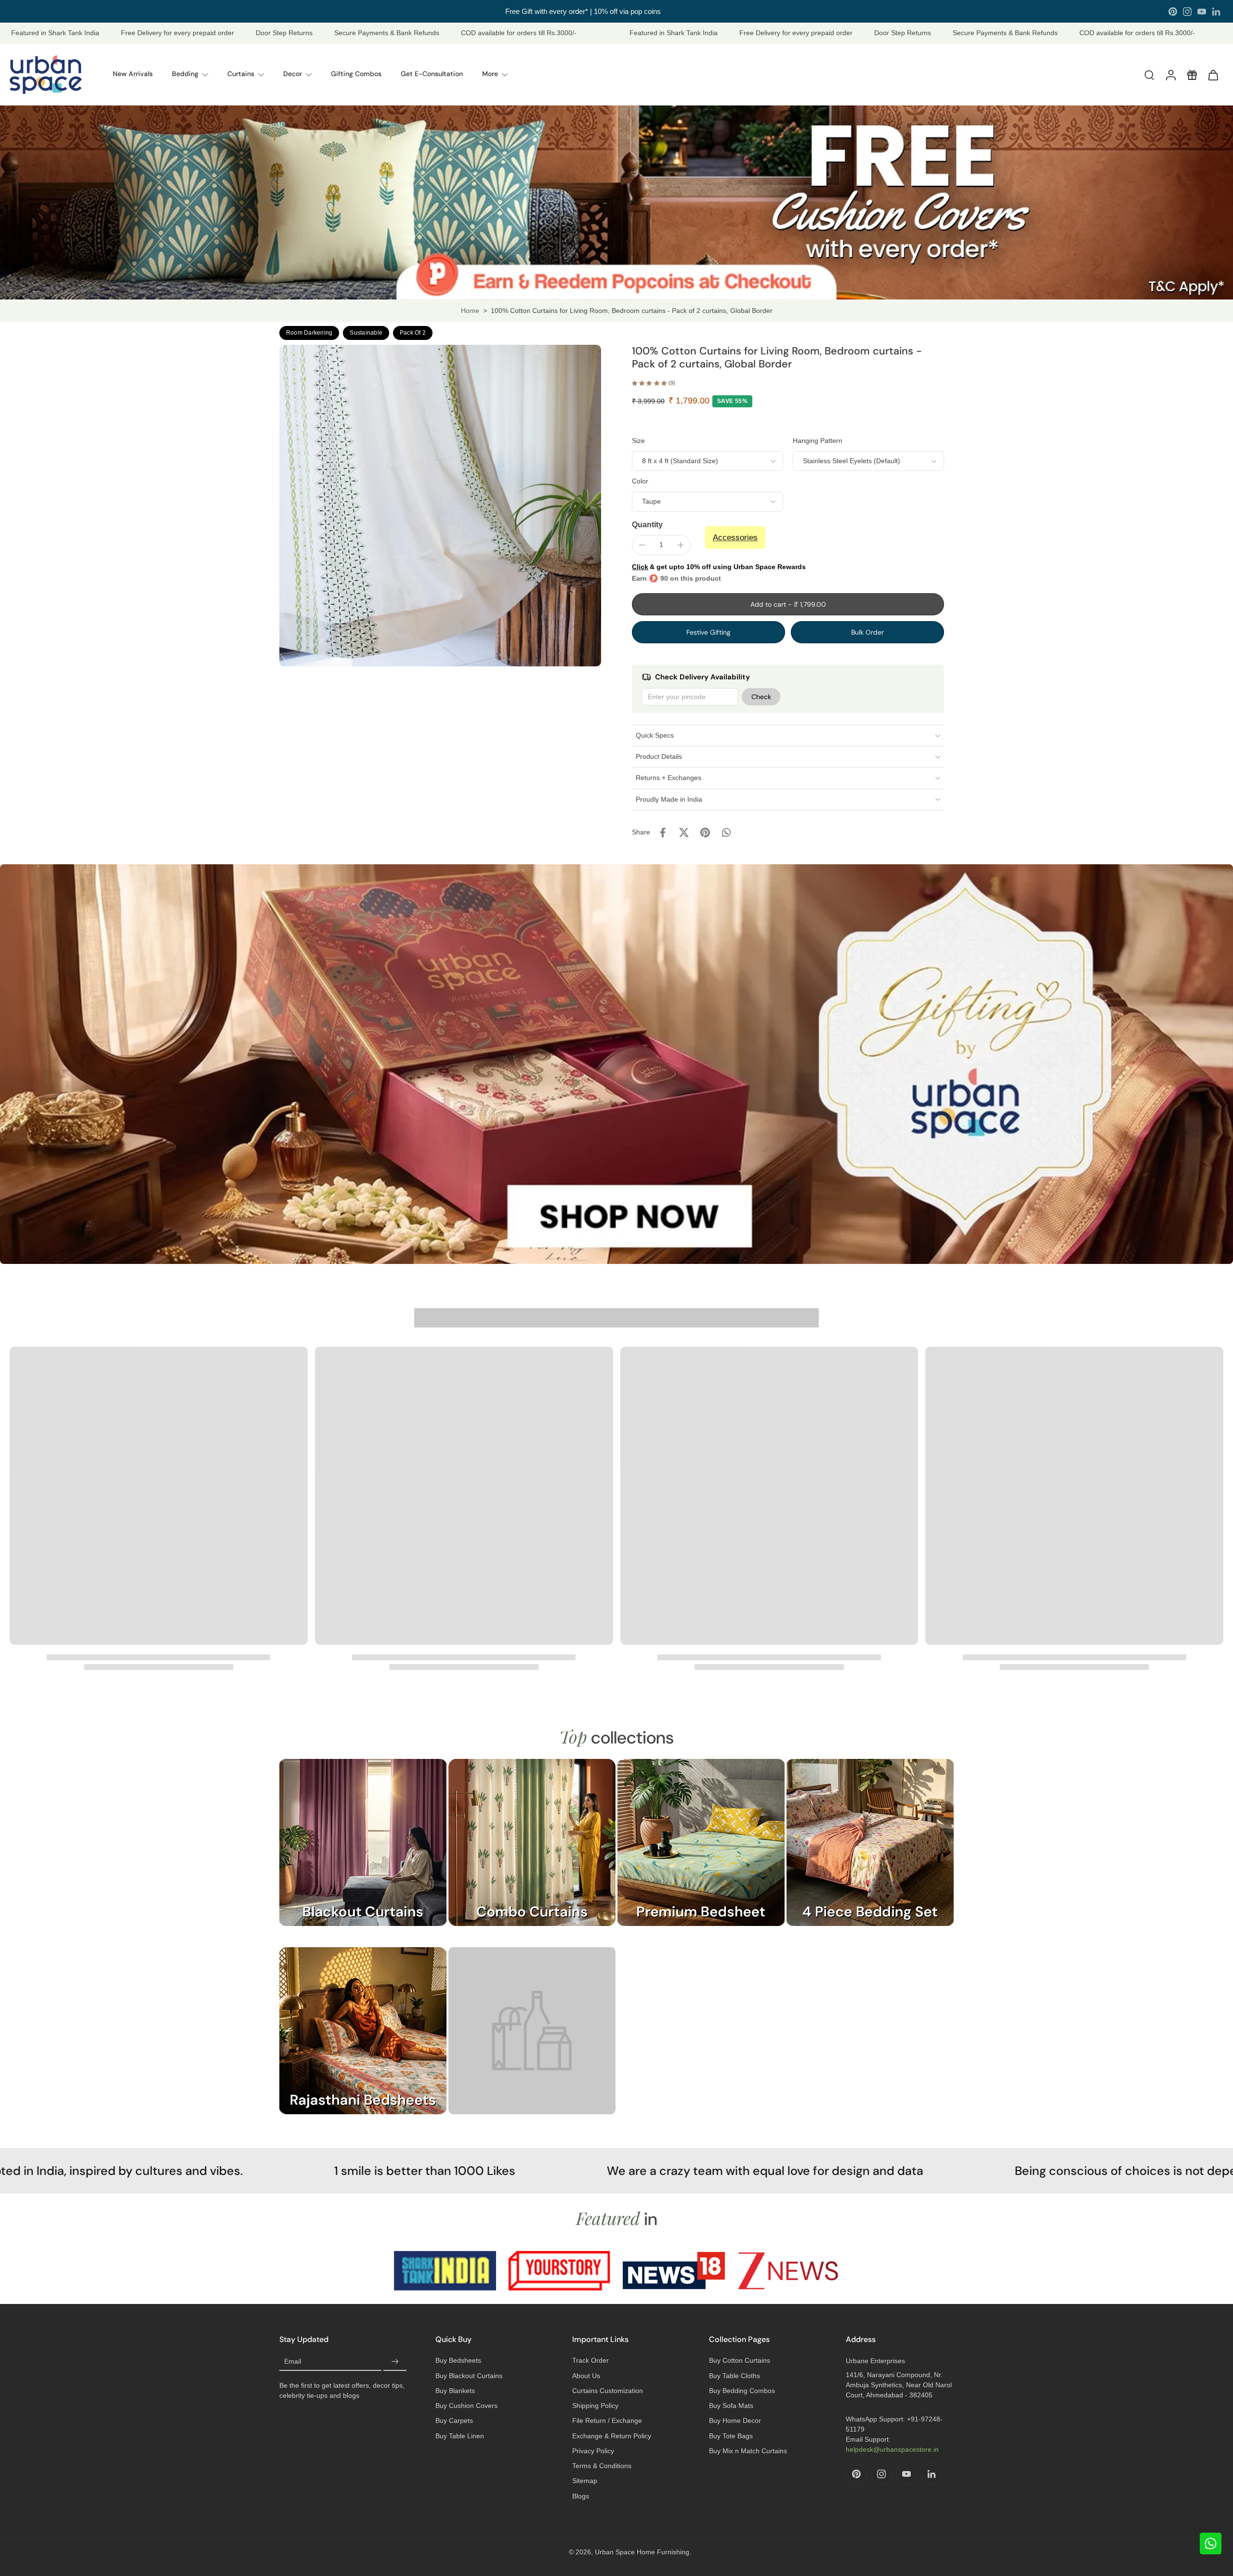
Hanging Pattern (818, 441)
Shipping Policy (595, 2406)
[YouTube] (1202, 12)
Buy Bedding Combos (742, 2391)
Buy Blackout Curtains (469, 2376)
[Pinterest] (1173, 12)
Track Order (590, 2360)
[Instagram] (1187, 12)
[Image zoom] (440, 506)
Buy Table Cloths (735, 2376)
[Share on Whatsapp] (726, 833)
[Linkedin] (1216, 12)
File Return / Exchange (607, 2420)
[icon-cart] (1213, 75)
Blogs (581, 2496)
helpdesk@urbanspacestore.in (892, 2449)
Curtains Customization (608, 2391)
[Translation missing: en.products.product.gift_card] (1192, 75)
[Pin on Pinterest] (705, 833)
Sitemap (585, 2481)
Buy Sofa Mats (731, 2406)
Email (293, 2361)
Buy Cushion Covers (466, 2406)
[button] (788, 604)
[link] (532, 2040)
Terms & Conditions (602, 2466)
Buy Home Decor (735, 2420)
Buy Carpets (454, 2420)
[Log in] (1170, 75)
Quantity (647, 525)
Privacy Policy (593, 2451)
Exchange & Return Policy (612, 2436)
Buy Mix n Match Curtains (748, 2451)
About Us (586, 2376)
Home (470, 311)
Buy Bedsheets (458, 2360)
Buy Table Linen (460, 2436)
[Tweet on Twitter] (684, 833)
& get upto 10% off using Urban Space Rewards (719, 567)
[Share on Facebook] (663, 833)
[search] (1149, 75)
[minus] (642, 545)
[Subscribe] (395, 2361)
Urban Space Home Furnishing (642, 2552)
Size (638, 441)
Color (640, 481)
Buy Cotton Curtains (740, 2360)
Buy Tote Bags (731, 2436)
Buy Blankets (455, 2391)
